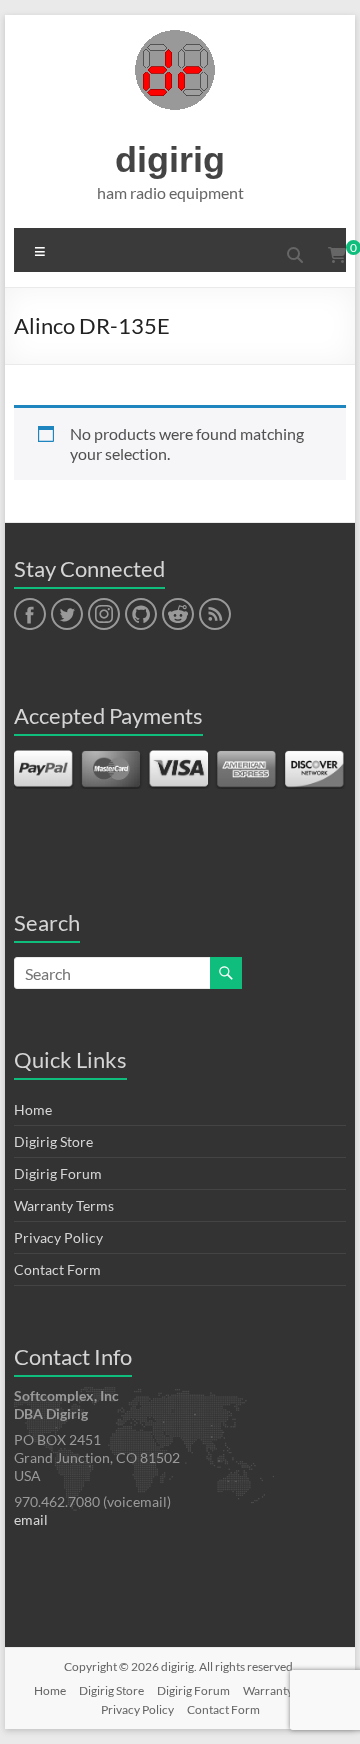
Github (138, 615)
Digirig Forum (58, 1173)
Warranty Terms (64, 1205)
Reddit (178, 615)
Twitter (67, 615)
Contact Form (57, 1269)
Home (33, 1109)
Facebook (29, 615)
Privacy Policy (58, 1237)
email (31, 1519)
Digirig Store (53, 1141)
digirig (170, 159)
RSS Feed (214, 615)
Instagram (104, 615)
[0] (337, 255)
